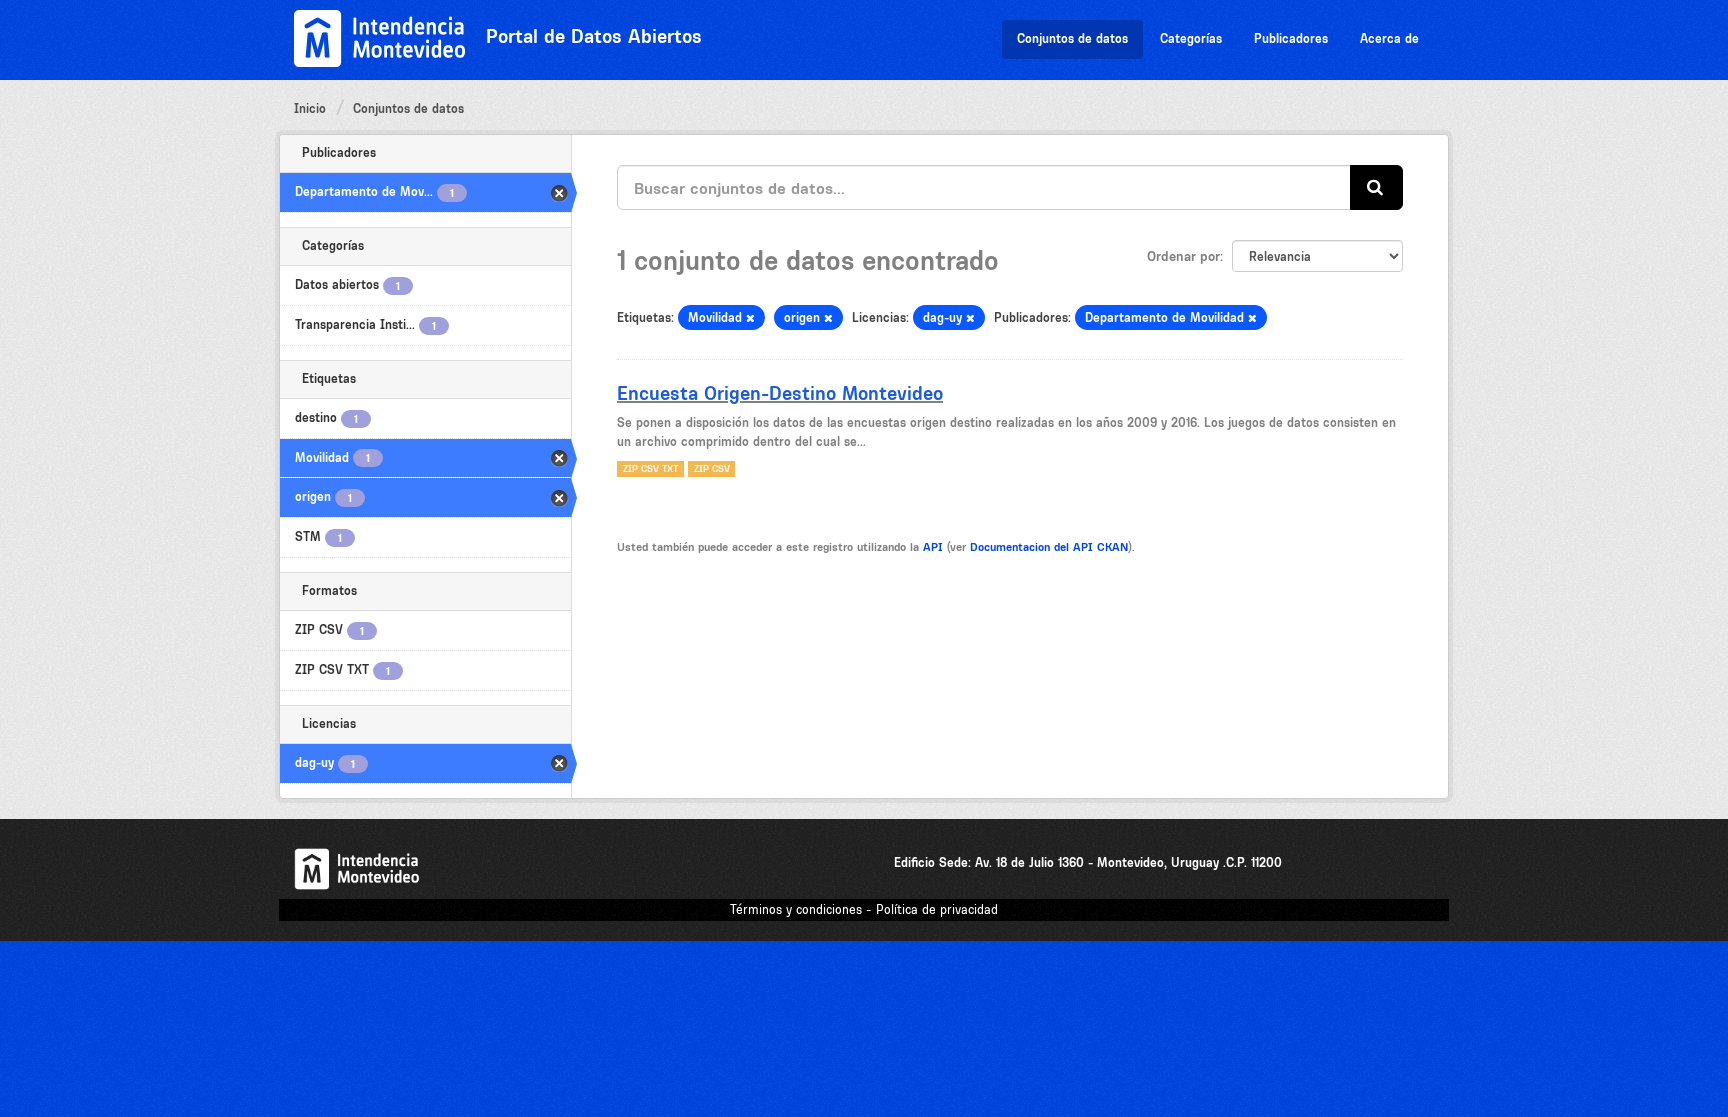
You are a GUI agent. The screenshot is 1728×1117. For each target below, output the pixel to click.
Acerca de (1389, 38)
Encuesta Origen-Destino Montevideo (780, 393)
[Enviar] (1376, 187)
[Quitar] (750, 318)
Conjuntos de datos (1072, 38)
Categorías (1191, 38)
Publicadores (1291, 38)
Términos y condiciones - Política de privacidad (864, 909)
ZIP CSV (712, 468)
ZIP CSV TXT (650, 468)
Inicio (310, 108)
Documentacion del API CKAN (1049, 547)
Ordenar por (1183, 256)
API (933, 547)
